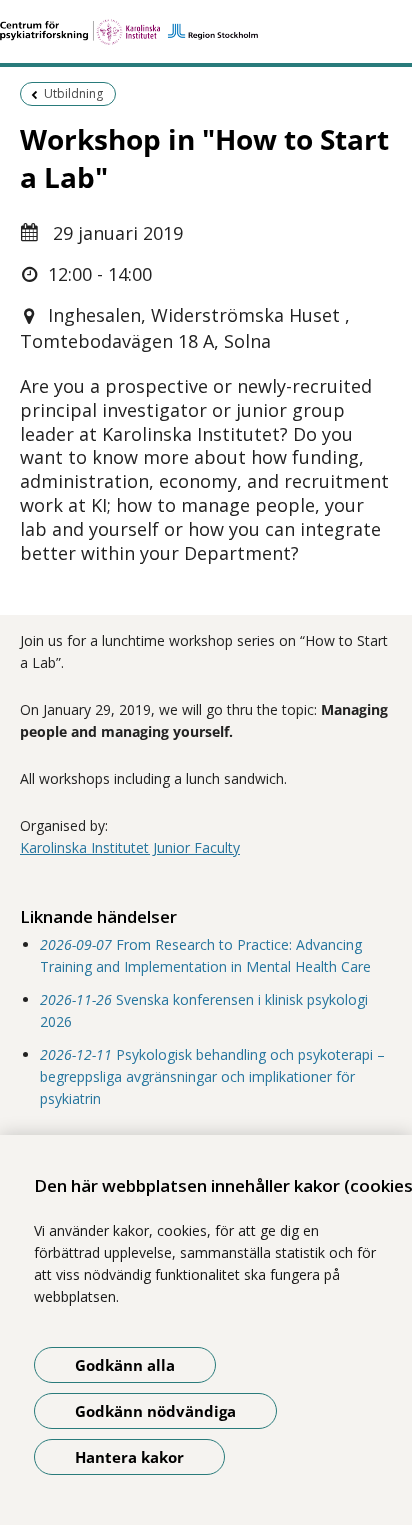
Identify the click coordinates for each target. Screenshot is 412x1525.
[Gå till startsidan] (206, 32)
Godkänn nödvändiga (155, 1411)
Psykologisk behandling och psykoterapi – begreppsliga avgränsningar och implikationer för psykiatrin (212, 1077)
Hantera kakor (129, 1457)
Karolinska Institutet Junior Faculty (130, 847)
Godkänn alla (125, 1365)
